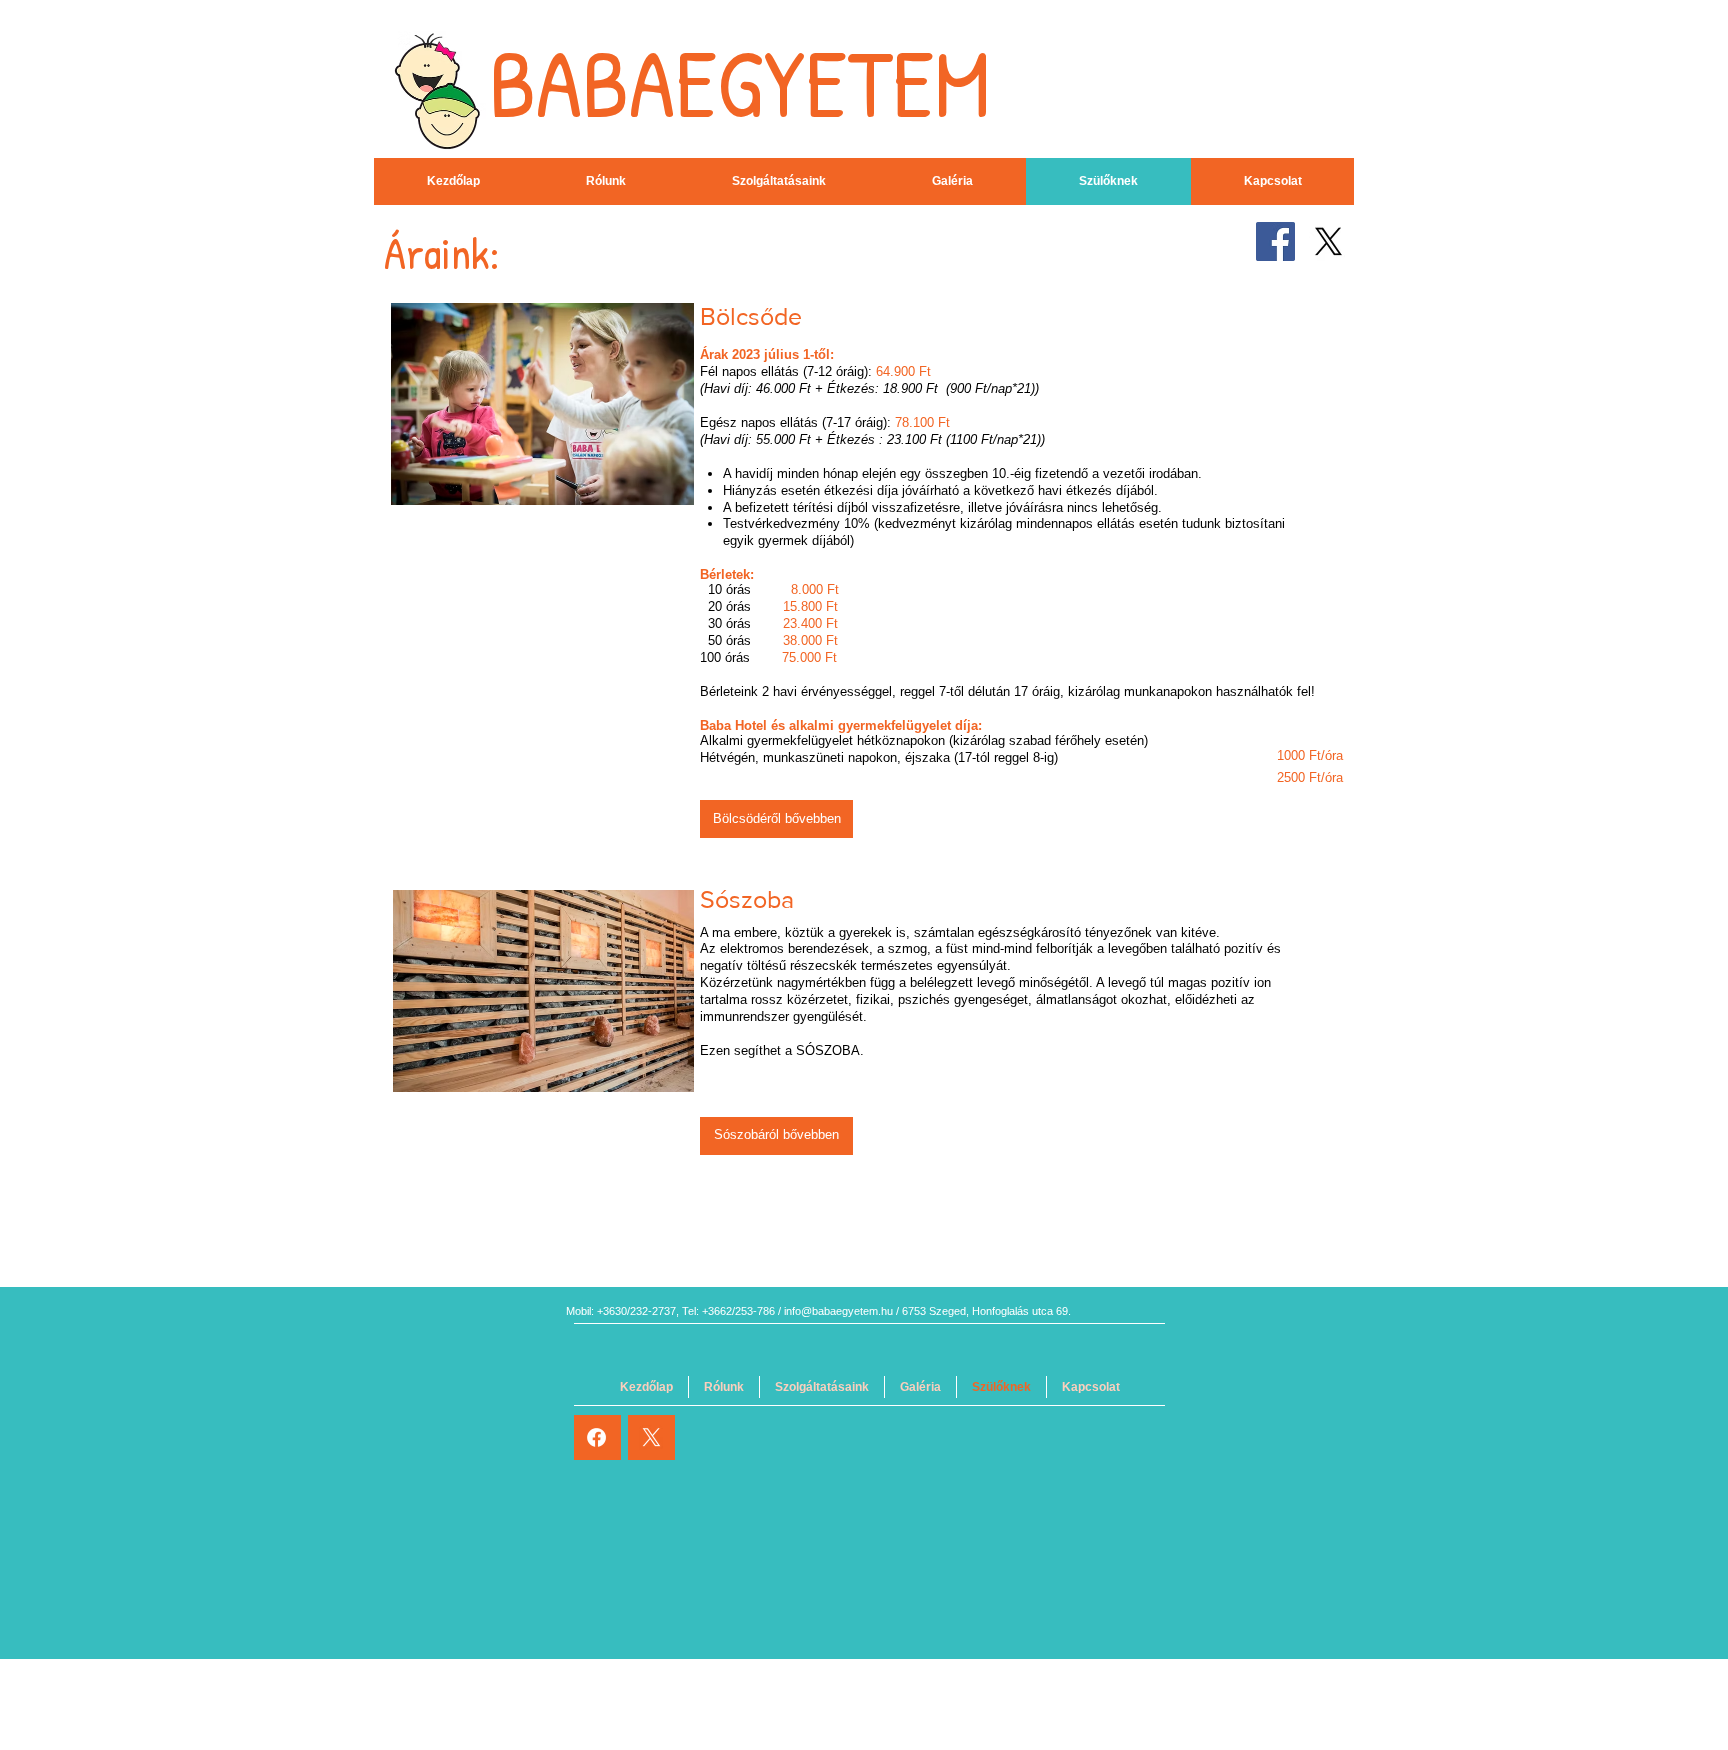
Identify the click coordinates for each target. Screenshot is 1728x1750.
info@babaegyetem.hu (838, 1311)
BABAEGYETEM (740, 82)
